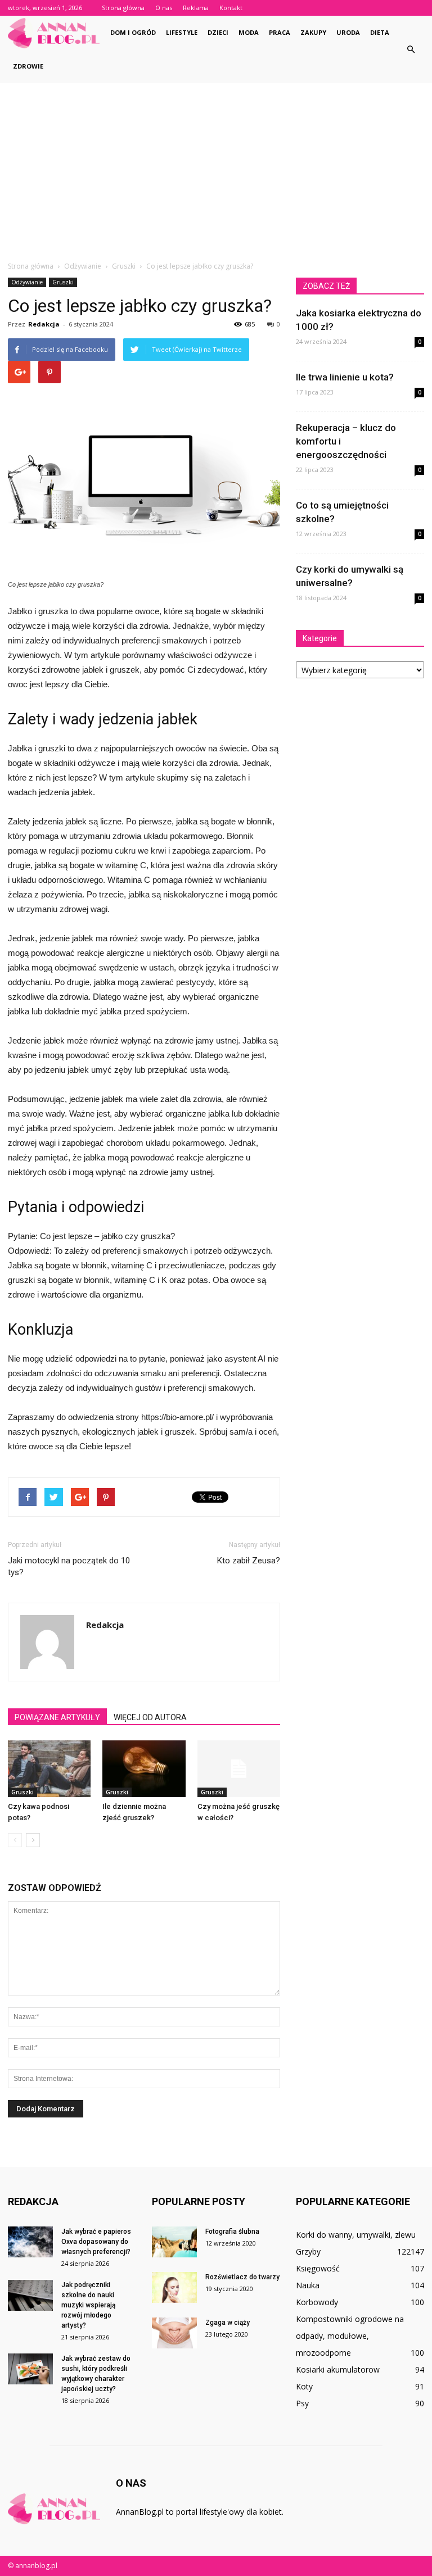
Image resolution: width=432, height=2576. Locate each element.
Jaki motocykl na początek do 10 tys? (69, 1566)
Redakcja (44, 324)
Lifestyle (182, 32)
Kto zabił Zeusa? (249, 1561)
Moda (249, 32)
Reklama (196, 8)
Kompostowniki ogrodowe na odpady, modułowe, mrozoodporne (350, 2336)
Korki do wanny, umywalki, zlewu (356, 2235)
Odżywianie (27, 282)
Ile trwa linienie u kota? (345, 377)
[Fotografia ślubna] (174, 2242)
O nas (164, 8)
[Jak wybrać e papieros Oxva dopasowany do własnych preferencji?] (30, 2242)
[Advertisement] (216, 167)
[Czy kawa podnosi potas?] (49, 1769)
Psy (302, 2403)
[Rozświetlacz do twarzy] (174, 2287)
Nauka (308, 2285)
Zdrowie (28, 66)
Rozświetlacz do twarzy (242, 2277)
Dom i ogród (133, 32)
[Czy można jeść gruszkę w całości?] (239, 1769)
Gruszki (63, 282)
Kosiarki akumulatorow (338, 2369)
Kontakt (231, 8)
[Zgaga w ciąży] (174, 2333)
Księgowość (318, 2268)
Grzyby (308, 2251)
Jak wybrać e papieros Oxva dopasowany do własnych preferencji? (96, 2242)
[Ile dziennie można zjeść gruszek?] (144, 1769)
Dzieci (218, 32)
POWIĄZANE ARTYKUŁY (57, 1717)
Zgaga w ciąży (228, 2323)
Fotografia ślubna (232, 2232)
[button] (411, 49)
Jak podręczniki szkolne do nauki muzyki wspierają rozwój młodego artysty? (88, 2305)
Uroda (348, 32)
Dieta (380, 32)
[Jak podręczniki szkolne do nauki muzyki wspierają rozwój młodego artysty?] (30, 2295)
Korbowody (317, 2302)
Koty (304, 2386)
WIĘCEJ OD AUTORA (150, 1717)
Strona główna (123, 8)
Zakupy (313, 32)
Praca (280, 32)
